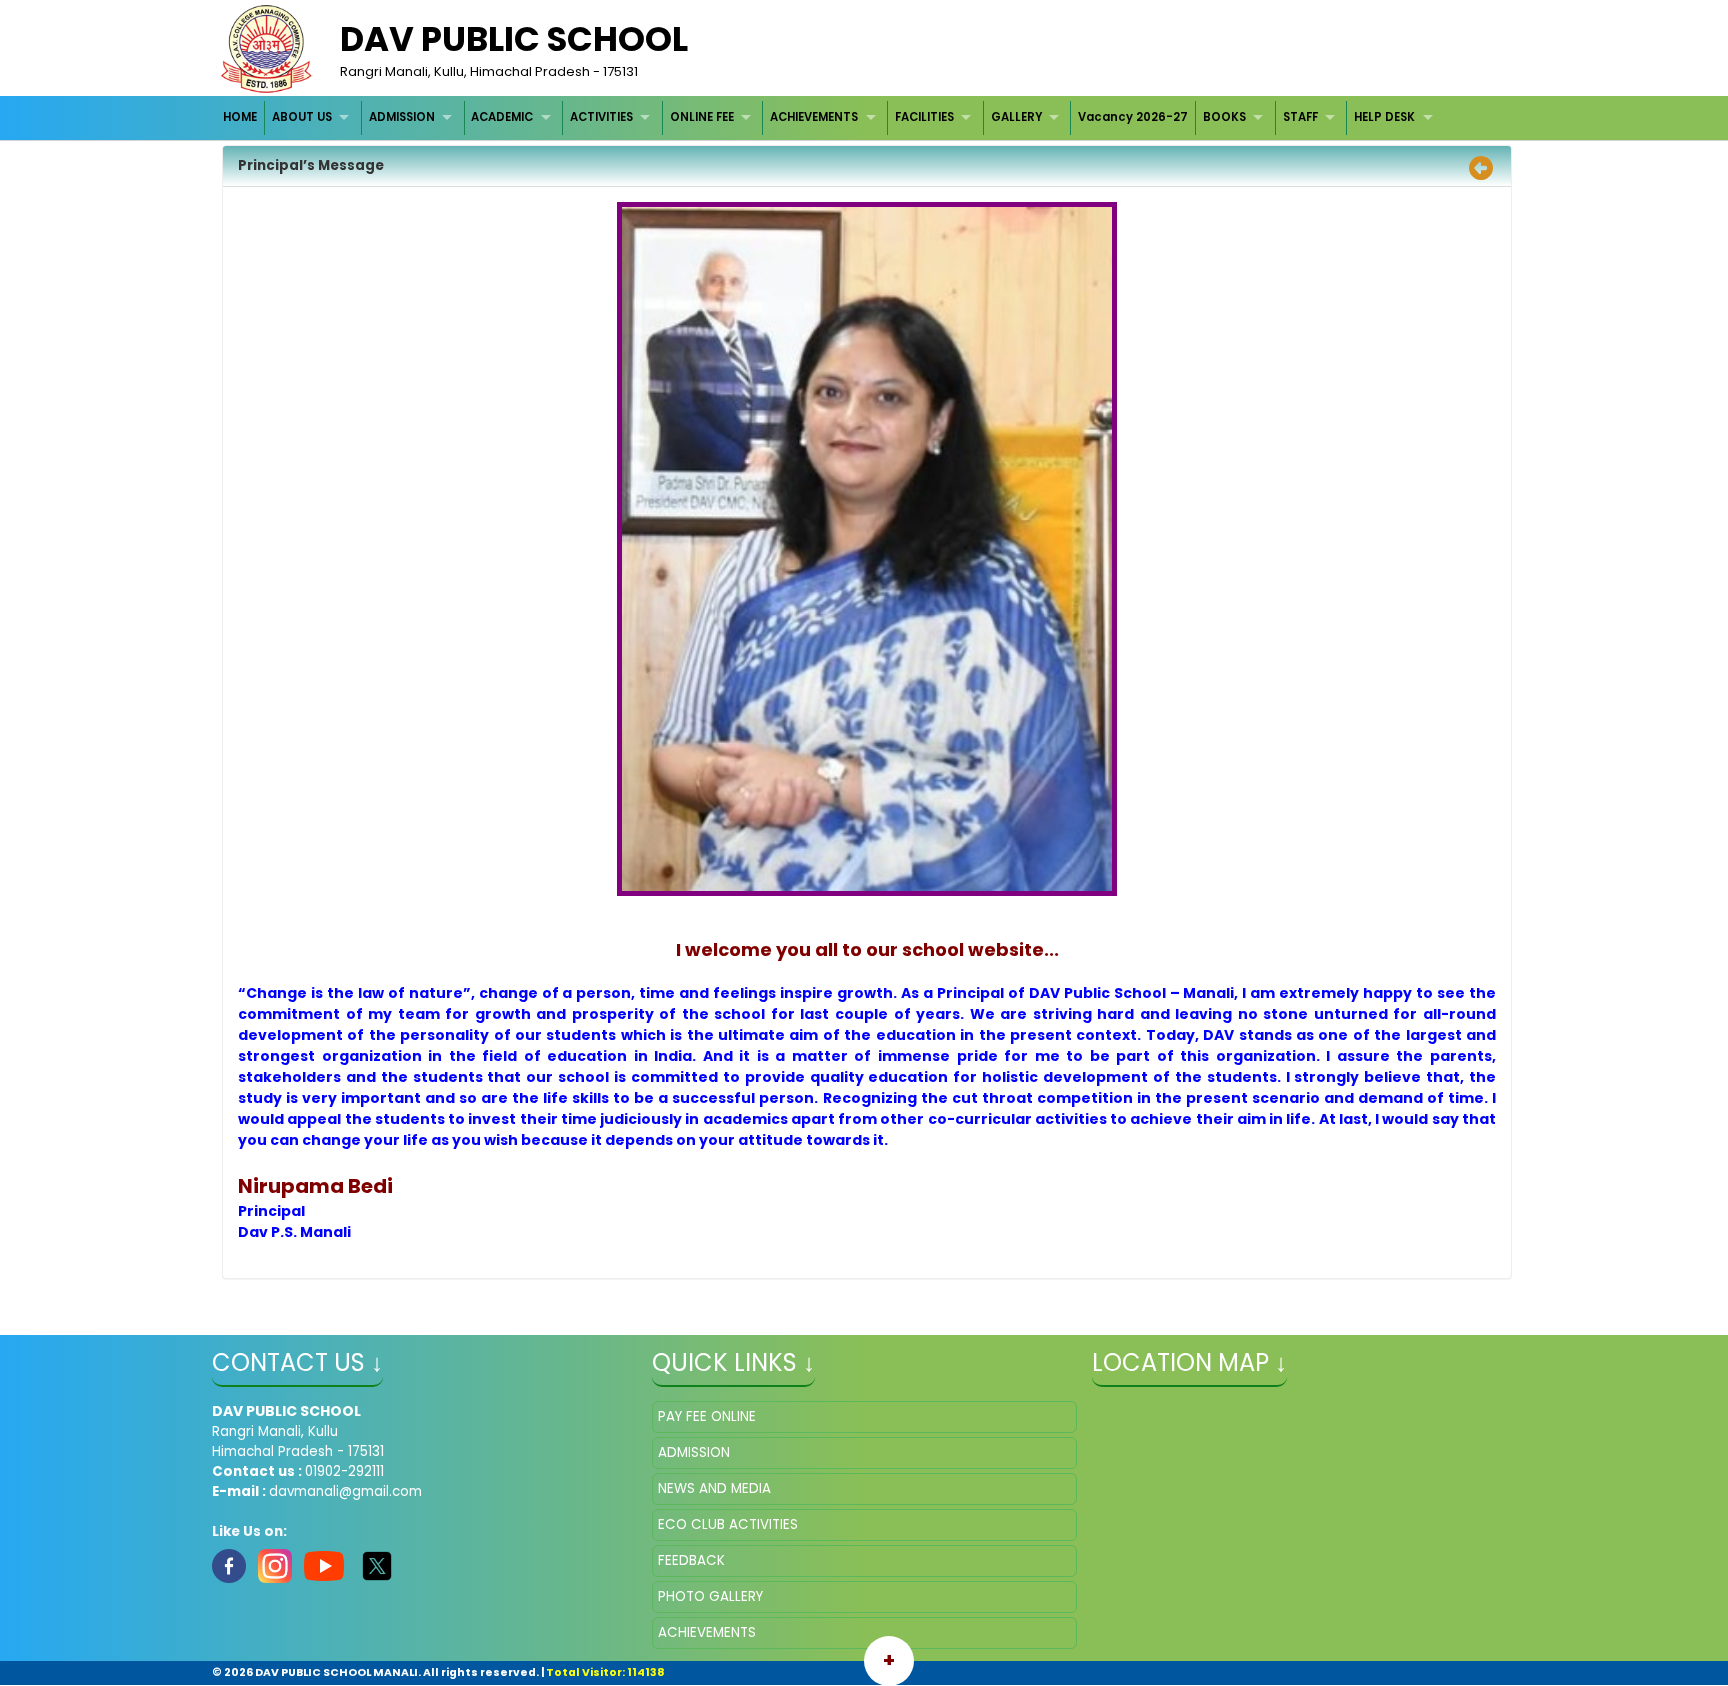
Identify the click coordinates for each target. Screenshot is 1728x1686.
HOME (240, 117)
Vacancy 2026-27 (1133, 117)
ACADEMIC (502, 117)
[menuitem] (241, 117)
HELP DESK (1384, 117)
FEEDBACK (691, 1560)
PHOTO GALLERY (710, 1596)
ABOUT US (302, 117)
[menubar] (831, 117)
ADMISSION (402, 117)
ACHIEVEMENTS (814, 117)
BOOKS (1224, 117)
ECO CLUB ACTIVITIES (728, 1524)
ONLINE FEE (702, 117)
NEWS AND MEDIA (714, 1488)
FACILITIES (924, 117)
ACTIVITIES (601, 117)
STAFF (1300, 117)
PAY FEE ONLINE (707, 1416)
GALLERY (1016, 117)
